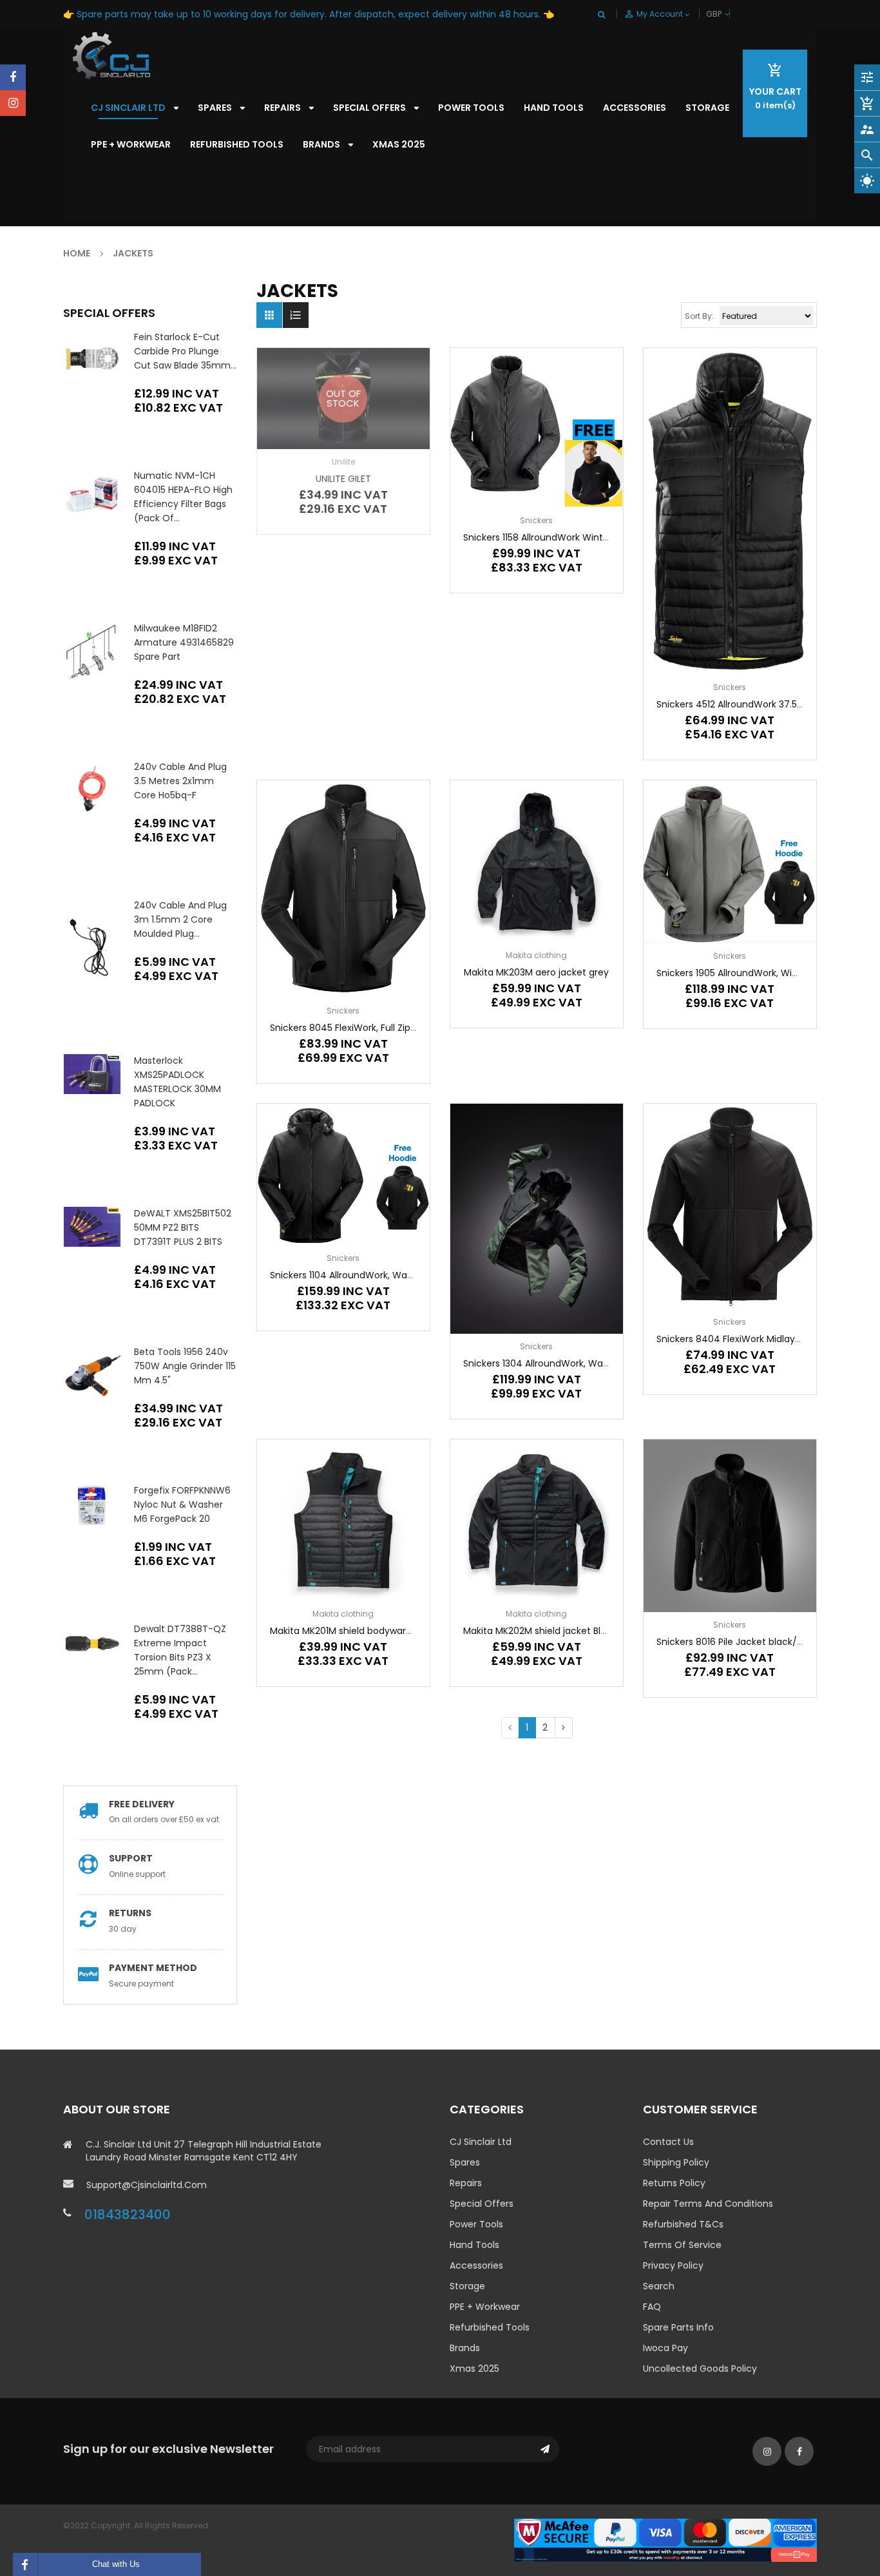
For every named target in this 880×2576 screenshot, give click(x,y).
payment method (153, 1968)
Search (659, 2286)
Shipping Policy (676, 2162)
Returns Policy (674, 2183)
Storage (467, 2286)
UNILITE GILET (343, 479)
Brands (465, 2348)
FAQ (652, 2307)
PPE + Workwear (485, 2307)
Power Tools (476, 2224)
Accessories (476, 2265)
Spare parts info (678, 2327)
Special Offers (482, 2204)
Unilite (343, 462)
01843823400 (128, 2215)
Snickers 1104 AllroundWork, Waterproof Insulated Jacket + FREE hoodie (427, 1275)
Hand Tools (474, 2245)
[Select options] (537, 468)
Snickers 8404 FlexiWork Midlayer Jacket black (760, 1339)
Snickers (536, 520)
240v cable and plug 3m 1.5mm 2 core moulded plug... (180, 919)
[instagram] (13, 103)
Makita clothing (536, 955)
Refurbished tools (490, 2327)
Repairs (466, 2183)
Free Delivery (142, 1804)
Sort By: (699, 316)
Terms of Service (682, 2245)
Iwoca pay (665, 2348)
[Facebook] (13, 77)
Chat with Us (116, 2564)
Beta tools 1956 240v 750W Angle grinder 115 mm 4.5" (185, 1366)
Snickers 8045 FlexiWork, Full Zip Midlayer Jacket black (390, 1028)
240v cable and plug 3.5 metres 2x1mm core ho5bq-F (180, 781)
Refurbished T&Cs (683, 2224)
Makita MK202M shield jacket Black (540, 1631)
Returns (130, 1913)
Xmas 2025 (474, 2369)
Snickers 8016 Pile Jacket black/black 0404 (752, 1642)
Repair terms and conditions (708, 2204)
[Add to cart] (730, 1246)
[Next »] (564, 1728)
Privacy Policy (673, 2265)
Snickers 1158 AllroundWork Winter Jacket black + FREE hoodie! (600, 537)
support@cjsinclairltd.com (147, 2185)
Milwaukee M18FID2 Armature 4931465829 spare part (184, 642)
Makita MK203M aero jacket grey (536, 972)
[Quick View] (575, 468)
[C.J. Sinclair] (665, 2540)
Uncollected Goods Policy (700, 2369)
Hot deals (706, 198)
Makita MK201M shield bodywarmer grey (359, 1631)
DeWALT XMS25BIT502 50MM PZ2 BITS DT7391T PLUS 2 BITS (183, 1227)
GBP (729, 14)
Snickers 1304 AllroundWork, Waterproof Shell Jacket (580, 1363)
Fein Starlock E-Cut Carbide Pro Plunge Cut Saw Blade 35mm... (185, 351)
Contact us (668, 2142)
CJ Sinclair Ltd (481, 2142)
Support (131, 1858)
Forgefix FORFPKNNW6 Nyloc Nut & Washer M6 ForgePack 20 (182, 1504)
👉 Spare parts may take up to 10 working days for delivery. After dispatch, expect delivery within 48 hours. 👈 (309, 14)
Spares (465, 2162)
